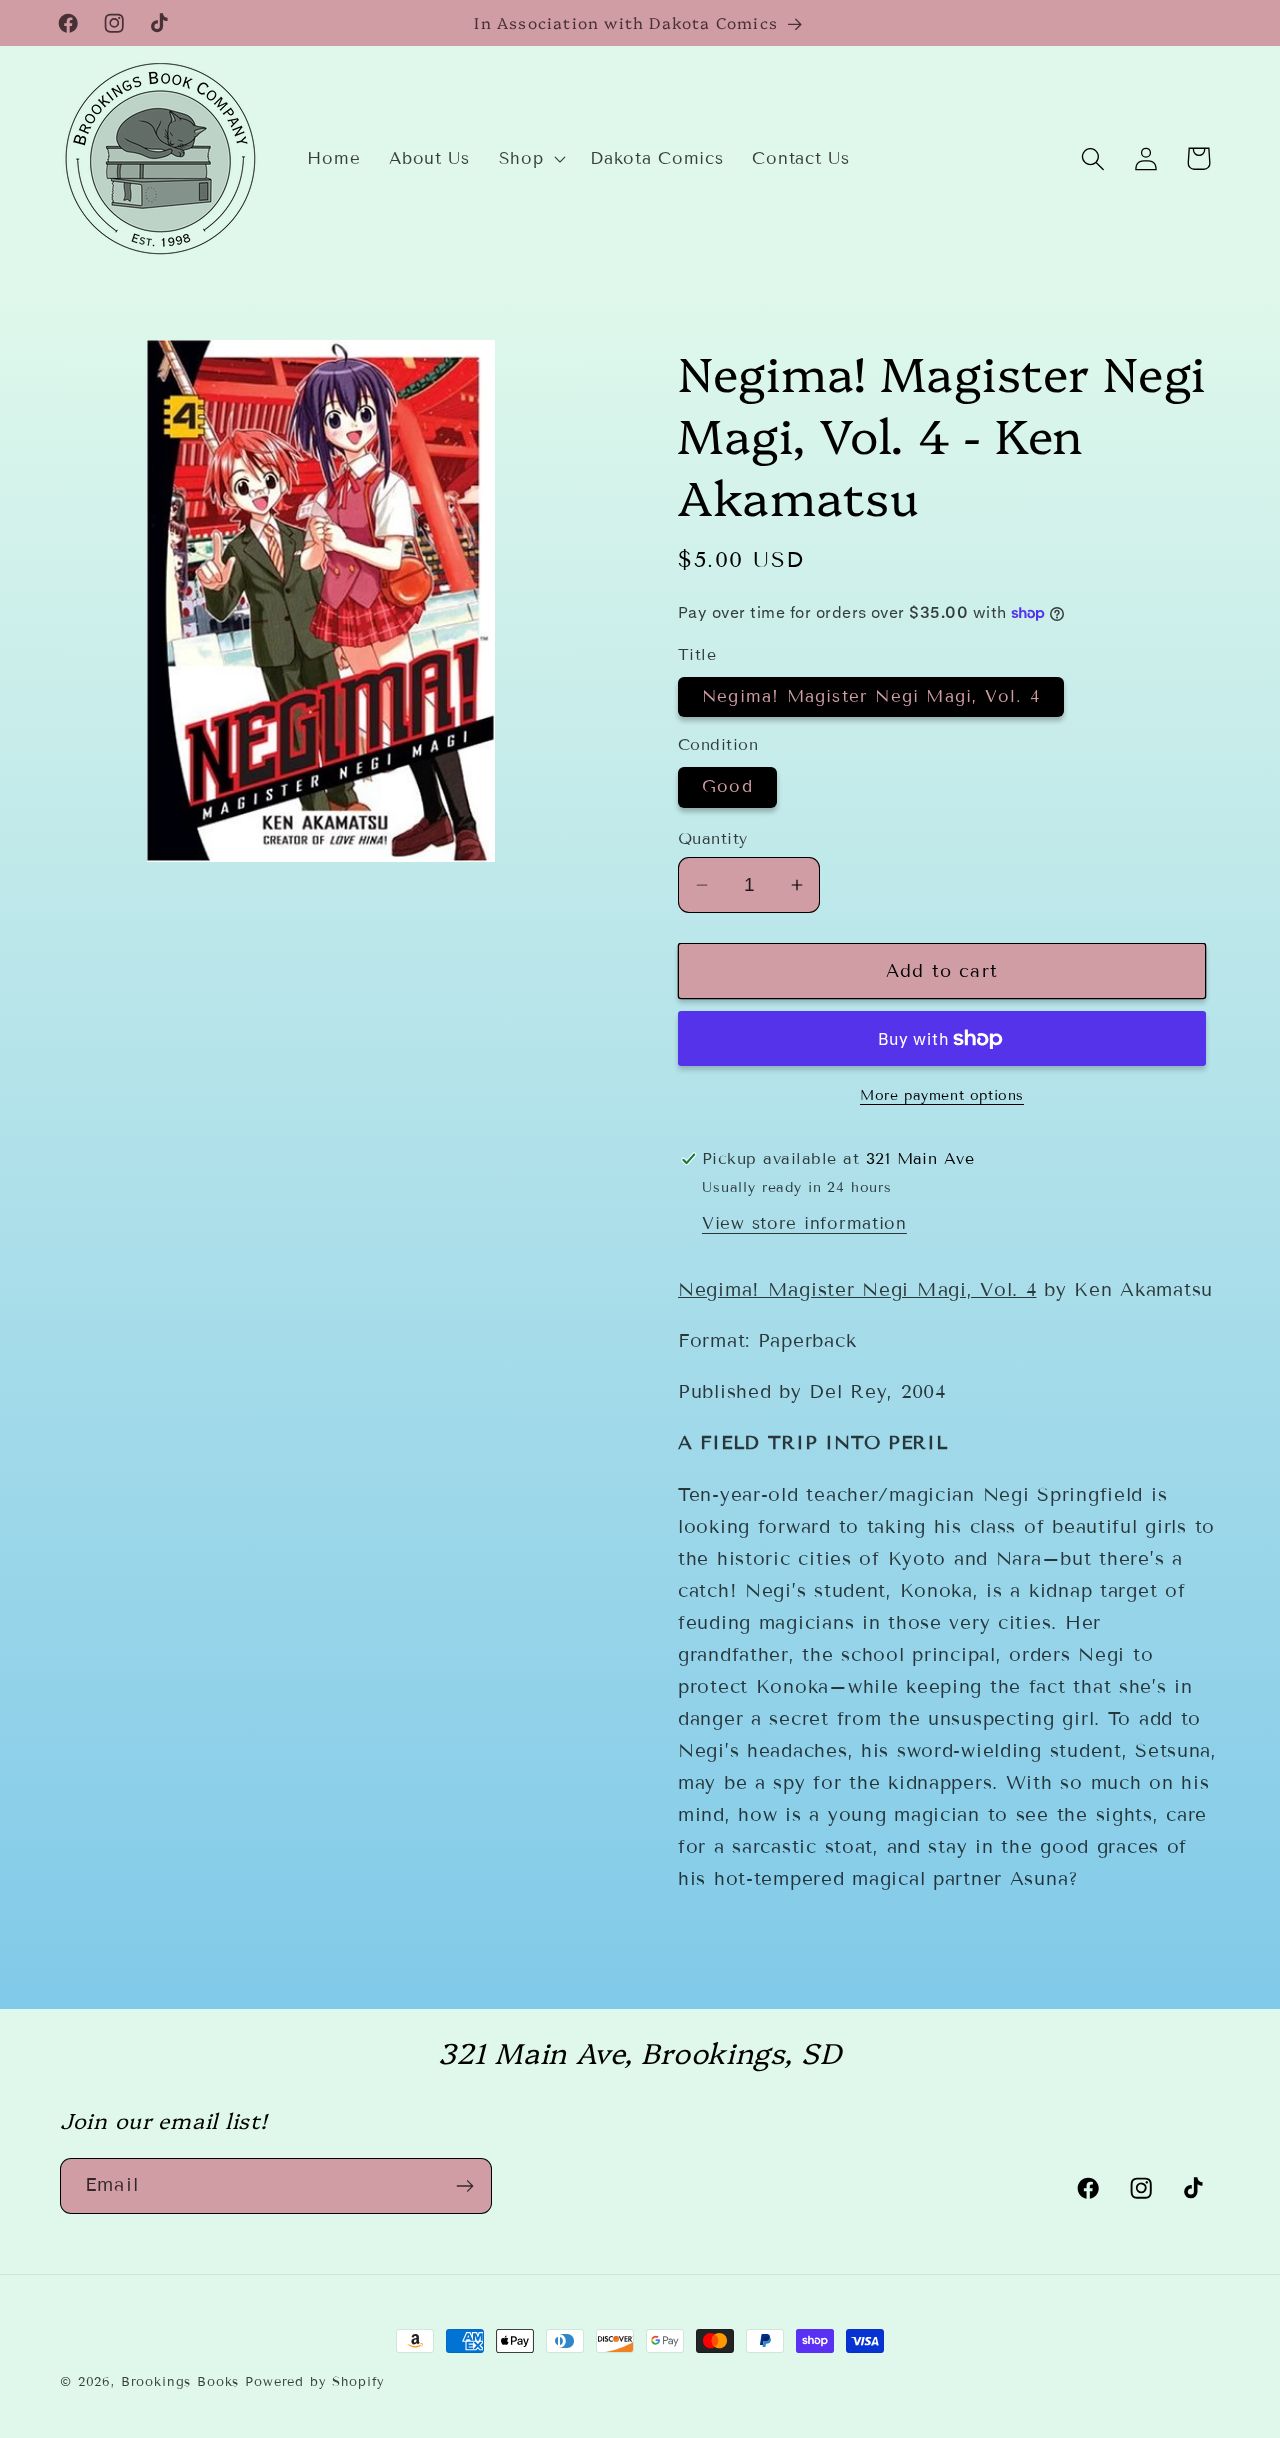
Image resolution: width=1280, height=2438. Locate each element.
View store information (804, 1223)
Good (727, 786)
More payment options (942, 1095)
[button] (530, 159)
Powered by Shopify (315, 2382)
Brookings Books (180, 2382)
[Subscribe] (464, 2186)
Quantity (713, 838)
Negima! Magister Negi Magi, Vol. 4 (871, 696)
